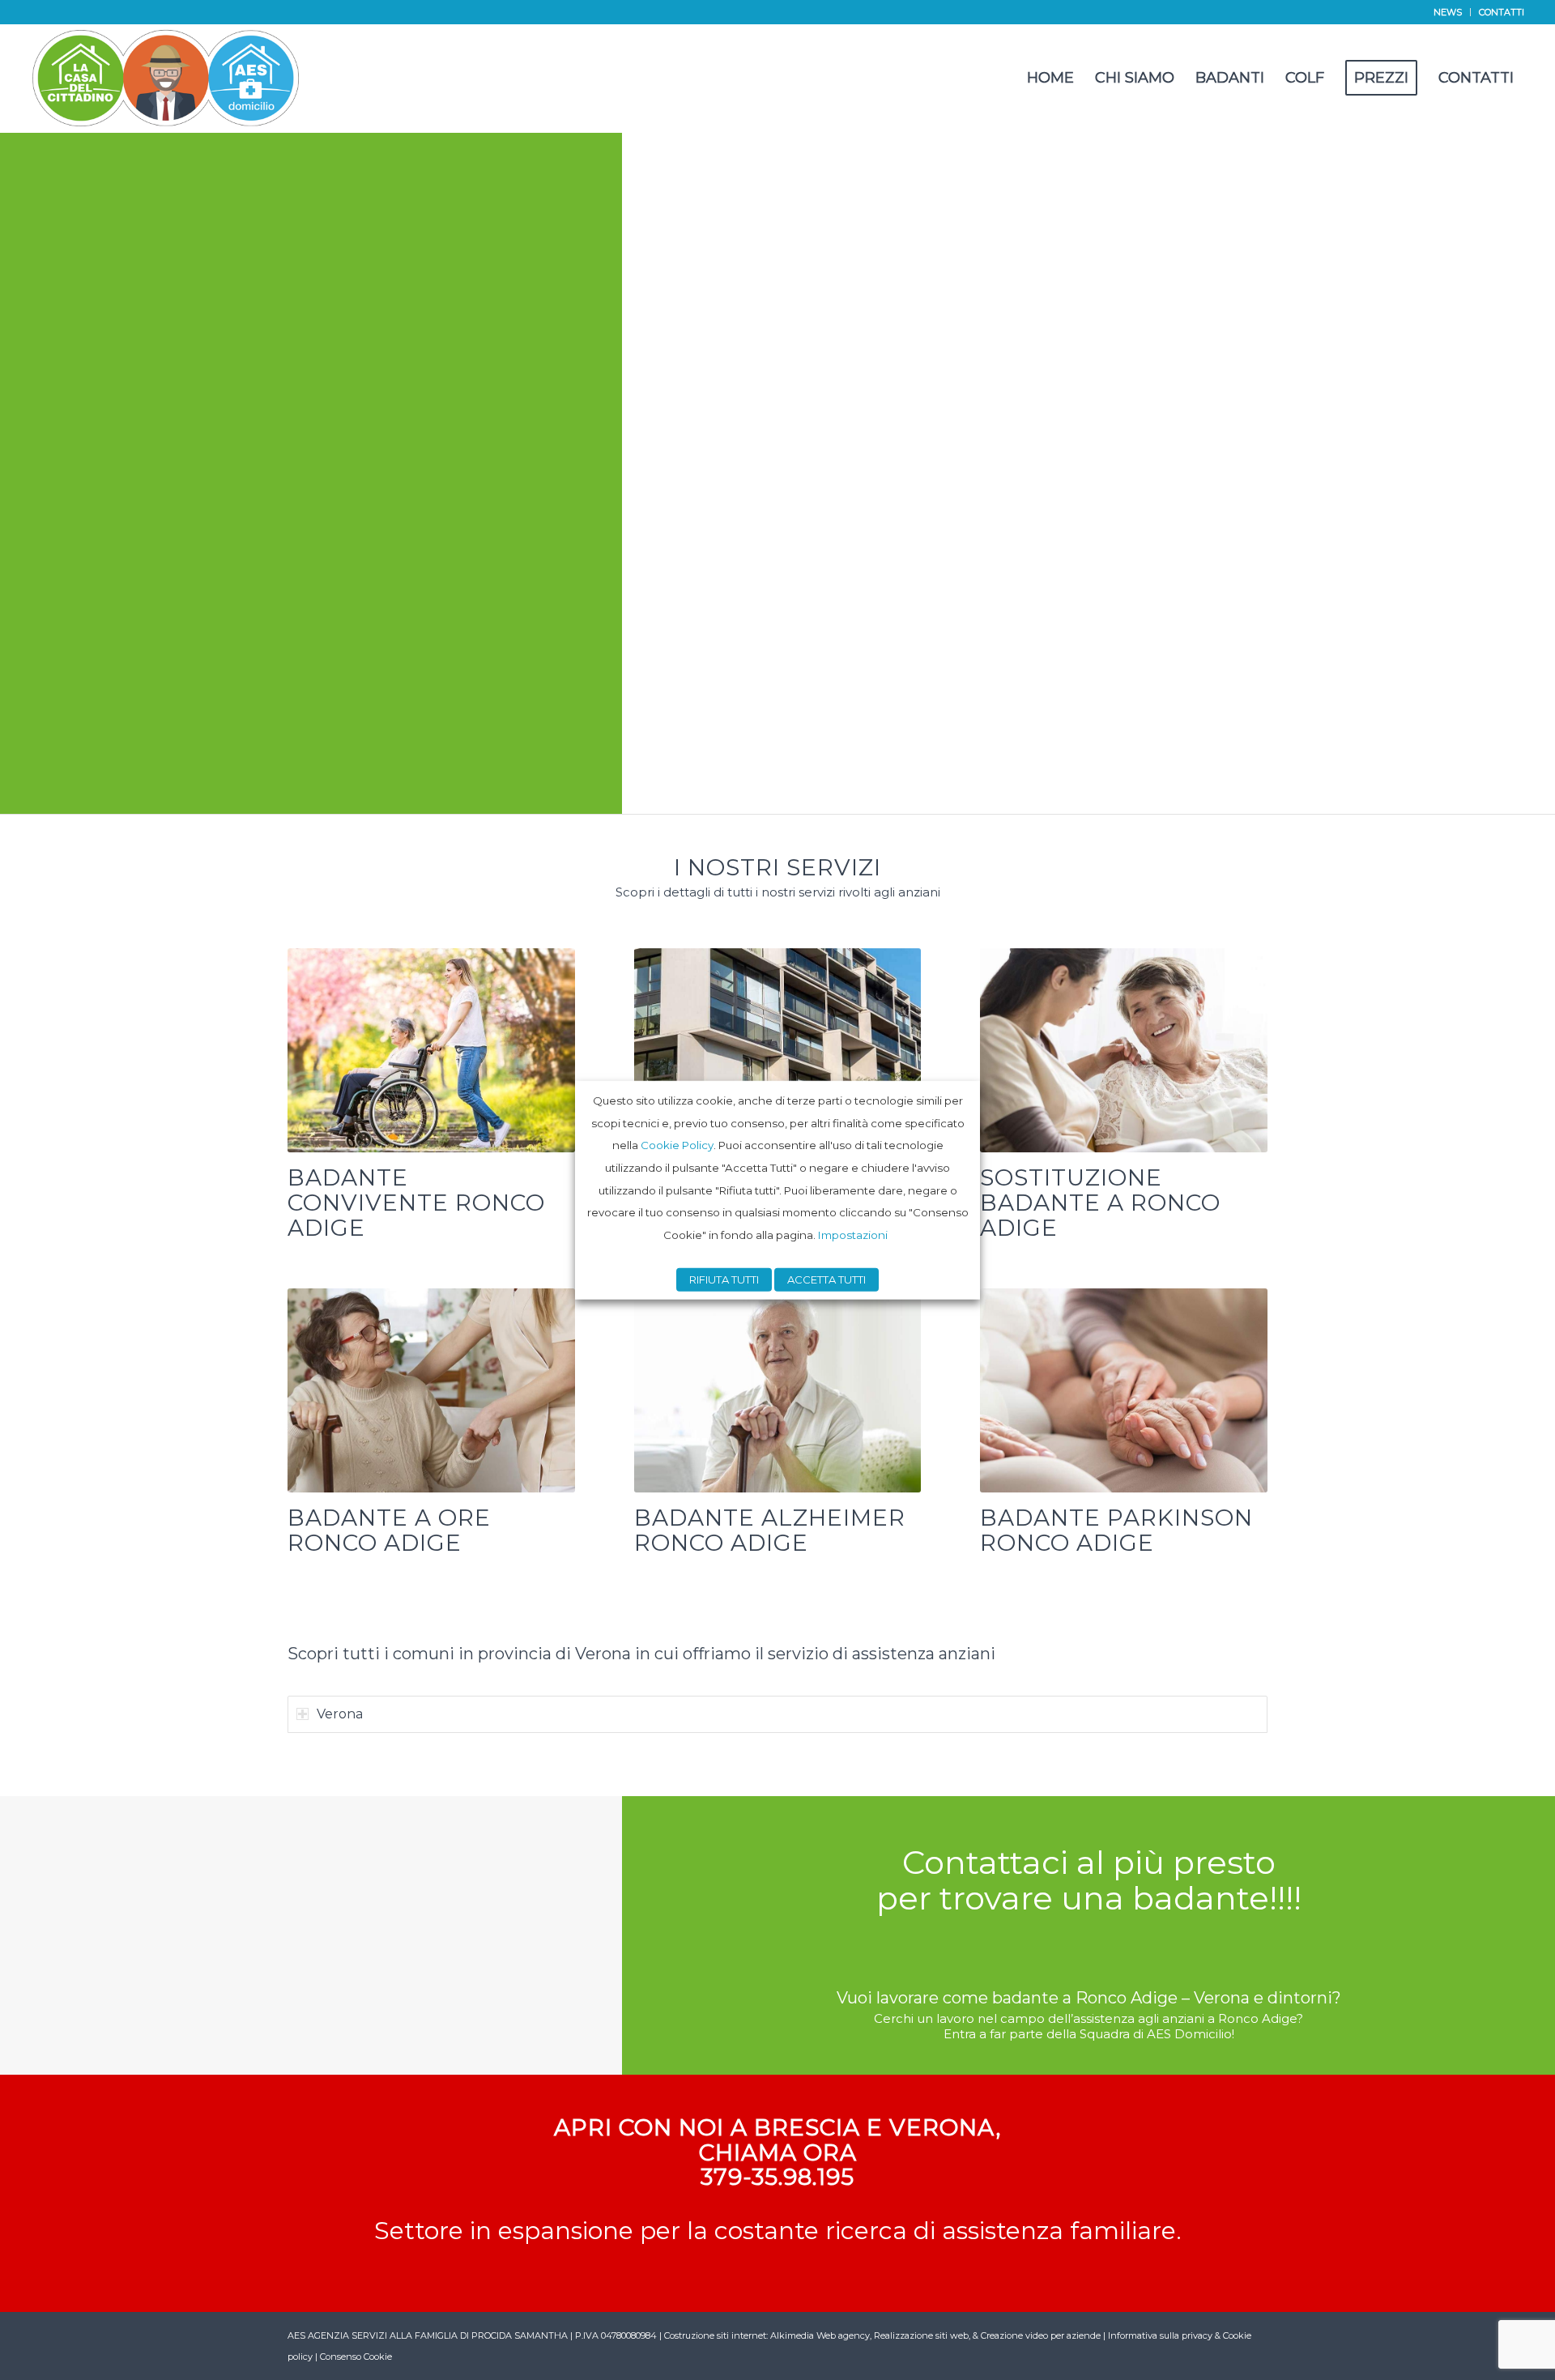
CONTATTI (1502, 12)
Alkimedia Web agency (820, 2335)
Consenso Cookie (356, 2357)
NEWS (1448, 12)
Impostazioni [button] (853, 1235)
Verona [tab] (340, 1714)
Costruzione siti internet (715, 2335)
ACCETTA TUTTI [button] (826, 1279)
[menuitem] (1448, 12)
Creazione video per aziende (1041, 2335)
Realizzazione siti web (921, 2335)
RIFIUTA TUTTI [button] (724, 1279)
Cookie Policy (677, 1145)
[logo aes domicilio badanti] (166, 78)
